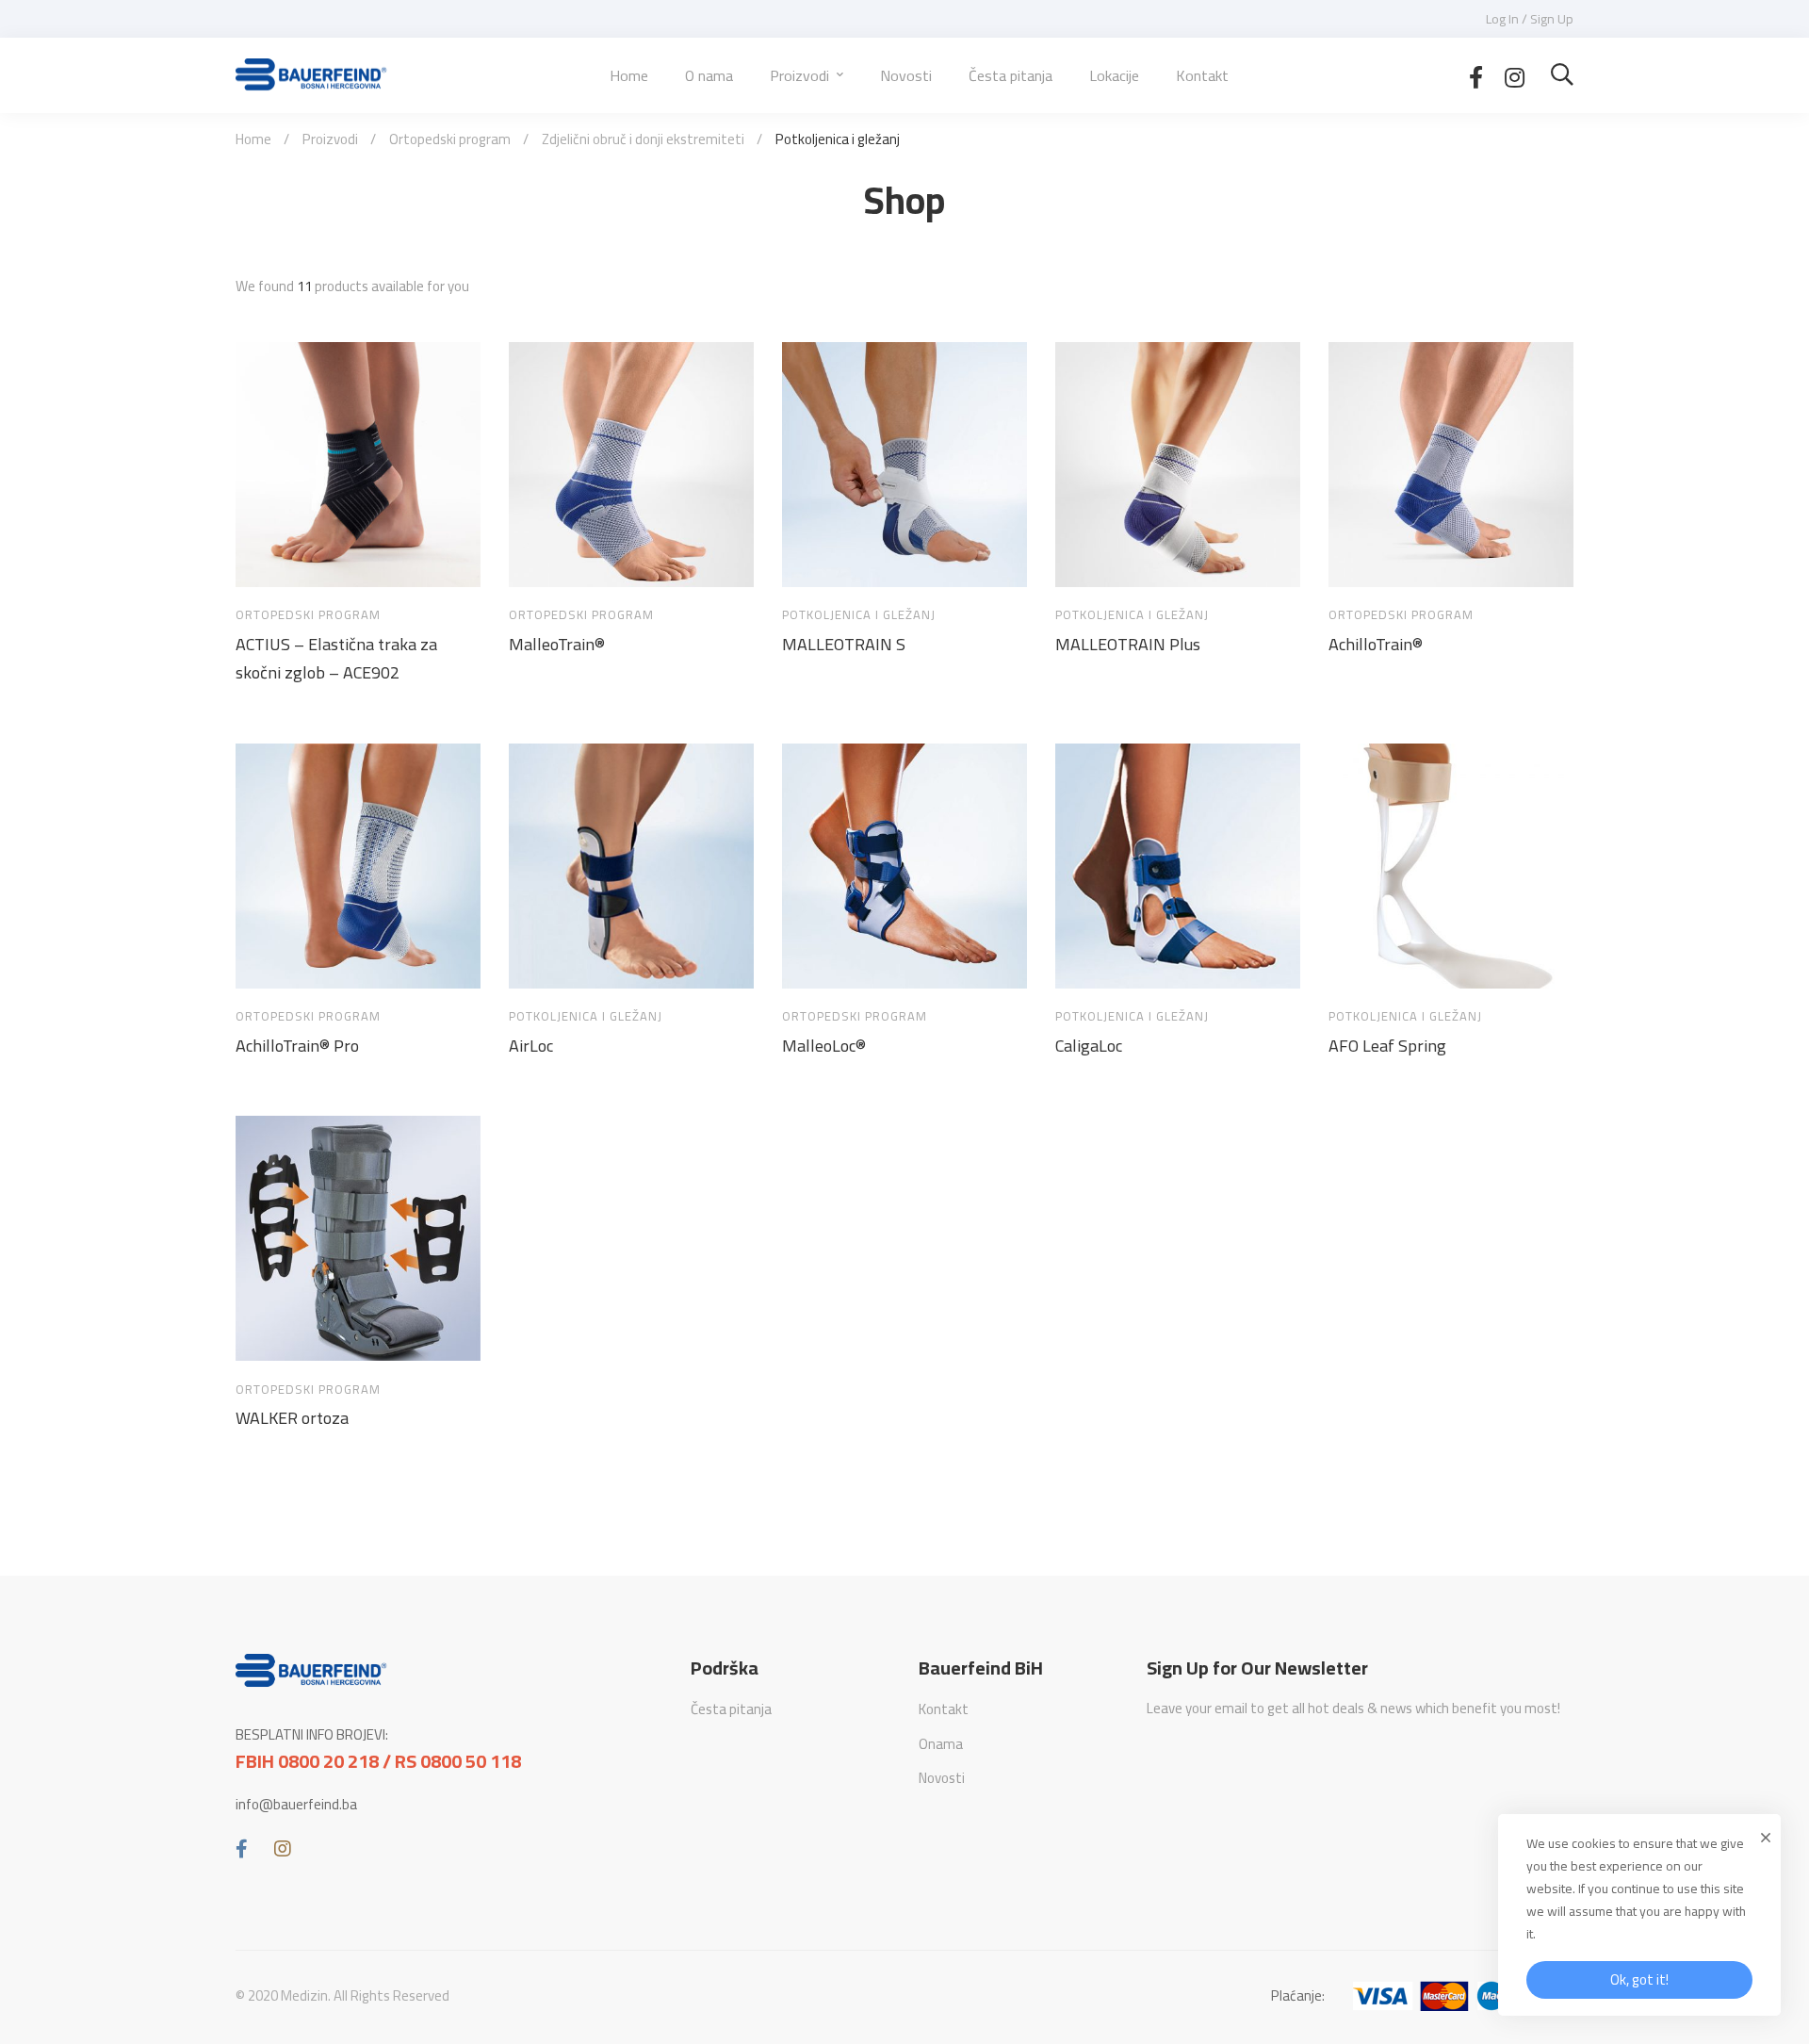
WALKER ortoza (292, 1418)
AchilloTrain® (1376, 645)
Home (253, 139)
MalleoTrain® (557, 645)
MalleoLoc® (824, 1046)
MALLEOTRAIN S (844, 645)
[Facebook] (1476, 75)
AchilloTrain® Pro (297, 1046)
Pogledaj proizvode (268, 562)
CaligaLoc (1089, 1046)
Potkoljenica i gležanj (859, 615)
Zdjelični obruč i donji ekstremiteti (643, 139)
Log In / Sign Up (1530, 19)
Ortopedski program (450, 139)
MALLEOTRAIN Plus (1128, 645)
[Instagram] (1515, 75)
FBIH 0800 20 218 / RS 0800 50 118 (378, 1761)
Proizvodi (330, 139)
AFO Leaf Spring (1387, 1046)
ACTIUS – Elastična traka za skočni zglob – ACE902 (336, 659)
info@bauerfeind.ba (296, 1805)
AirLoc (531, 1046)
